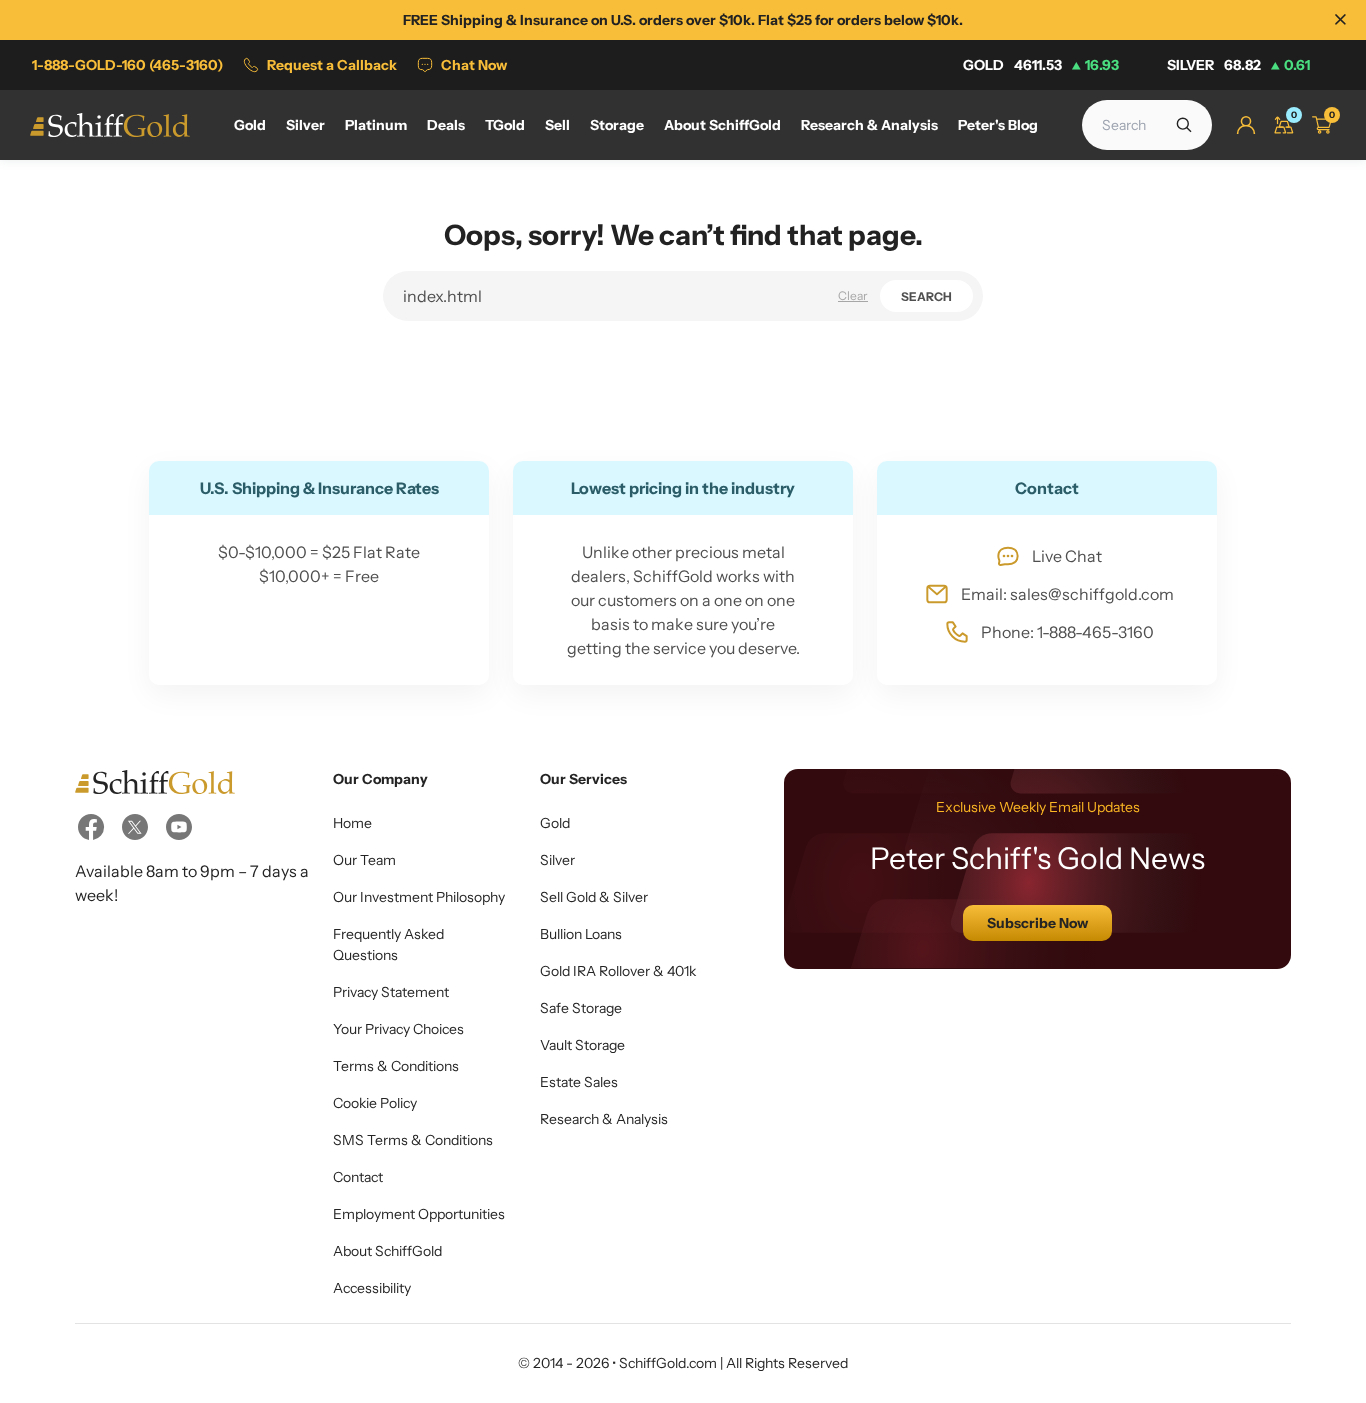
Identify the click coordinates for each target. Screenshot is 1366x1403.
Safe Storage (581, 1008)
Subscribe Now (1037, 923)
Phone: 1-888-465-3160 (1067, 632)
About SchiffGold (387, 1251)
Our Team (364, 860)
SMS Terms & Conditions (413, 1140)
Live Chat (1067, 556)
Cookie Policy (375, 1103)
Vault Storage (582, 1045)
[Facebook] (91, 827)
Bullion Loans (581, 934)
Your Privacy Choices (398, 1029)
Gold (1041, 65)
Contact (358, 1177)
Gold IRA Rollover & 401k (618, 971)
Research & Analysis (604, 1119)
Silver (1238, 65)
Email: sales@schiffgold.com (1067, 594)
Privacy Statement (391, 992)
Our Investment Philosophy (419, 897)
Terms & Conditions (396, 1066)
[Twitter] (135, 827)
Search (926, 296)
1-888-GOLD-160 (127, 65)
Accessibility (372, 1288)
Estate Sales (579, 1082)
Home (352, 823)
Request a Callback (332, 65)
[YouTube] (179, 827)
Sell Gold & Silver (594, 897)
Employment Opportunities (419, 1214)
